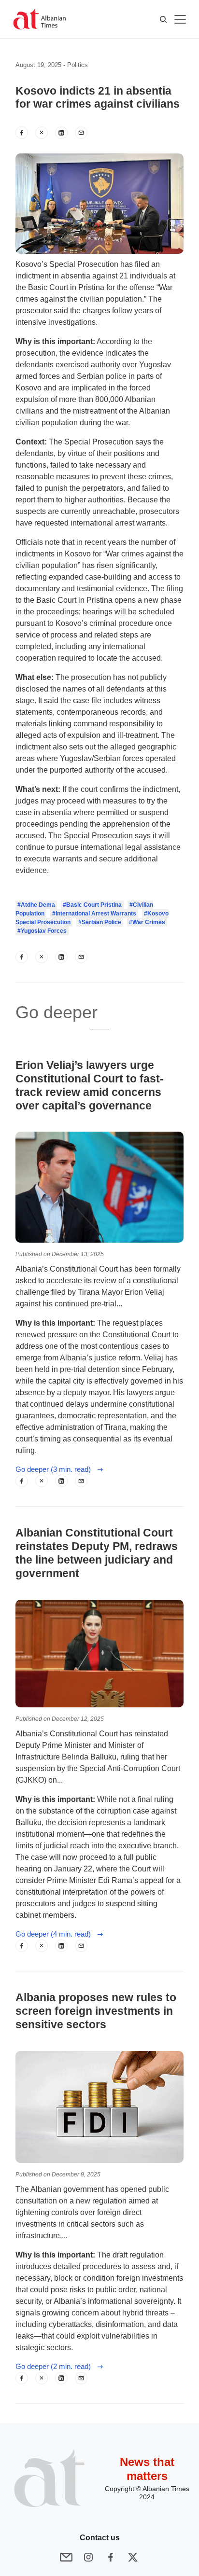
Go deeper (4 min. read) (56, 1934)
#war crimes (147, 922)
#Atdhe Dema (36, 905)
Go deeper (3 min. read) (56, 1469)
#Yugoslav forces (42, 931)
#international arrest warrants (94, 914)
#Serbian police (100, 922)
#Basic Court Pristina (92, 905)
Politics (78, 65)
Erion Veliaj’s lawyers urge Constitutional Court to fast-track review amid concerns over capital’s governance (90, 1085)
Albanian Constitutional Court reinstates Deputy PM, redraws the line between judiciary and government (97, 1553)
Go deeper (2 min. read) (56, 2366)
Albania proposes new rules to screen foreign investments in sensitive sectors (96, 2011)
